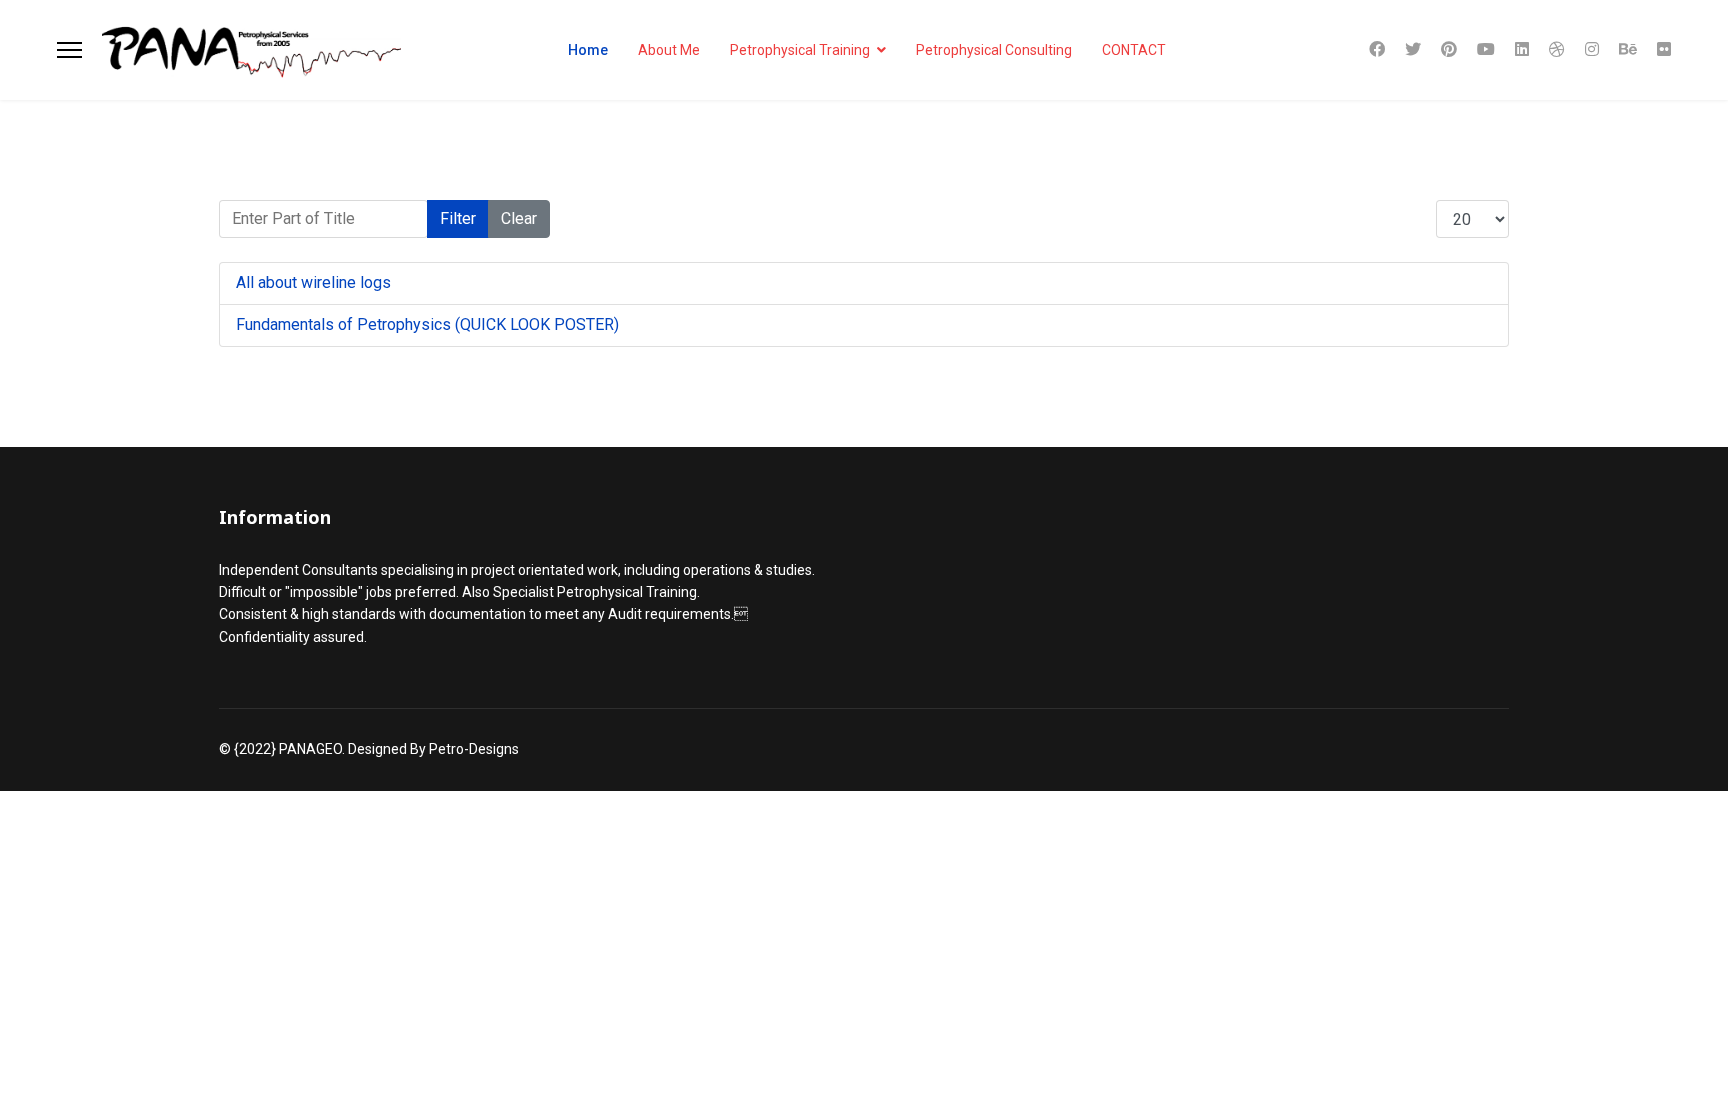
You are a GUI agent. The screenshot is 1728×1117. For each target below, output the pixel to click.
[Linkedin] (1522, 49)
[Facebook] (1377, 49)
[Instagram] (1592, 49)
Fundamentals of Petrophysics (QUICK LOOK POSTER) (427, 324)
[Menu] (69, 50)
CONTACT (1134, 50)
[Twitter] (1413, 49)
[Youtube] (1486, 49)
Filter (458, 218)
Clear (519, 218)
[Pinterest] (1449, 49)
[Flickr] (1664, 49)
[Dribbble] (1557, 49)
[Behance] (1628, 49)
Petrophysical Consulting (994, 50)
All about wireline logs (313, 282)
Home (588, 50)
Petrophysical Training (800, 50)
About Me (669, 50)
